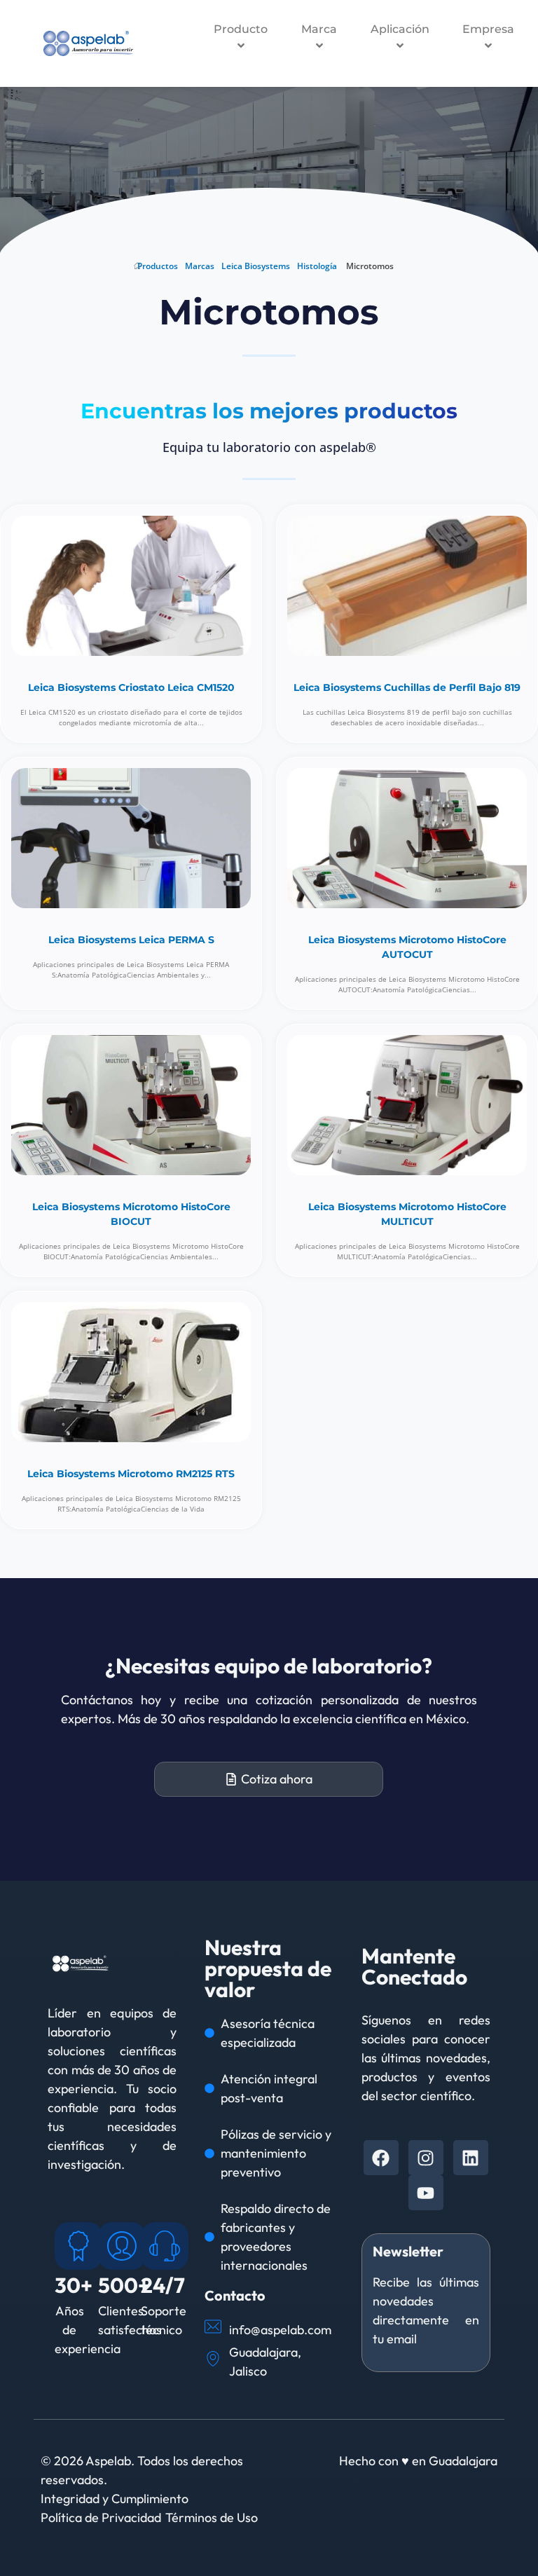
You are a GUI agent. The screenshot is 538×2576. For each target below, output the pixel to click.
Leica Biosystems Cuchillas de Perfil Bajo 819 (407, 687)
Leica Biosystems (256, 266)
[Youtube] (426, 2193)
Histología (317, 266)
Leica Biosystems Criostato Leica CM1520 (131, 687)
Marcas (200, 266)
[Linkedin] (471, 2158)
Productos (158, 266)
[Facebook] (381, 2158)
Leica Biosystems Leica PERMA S (131, 940)
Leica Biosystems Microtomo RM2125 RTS (131, 1474)
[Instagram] (426, 2158)
